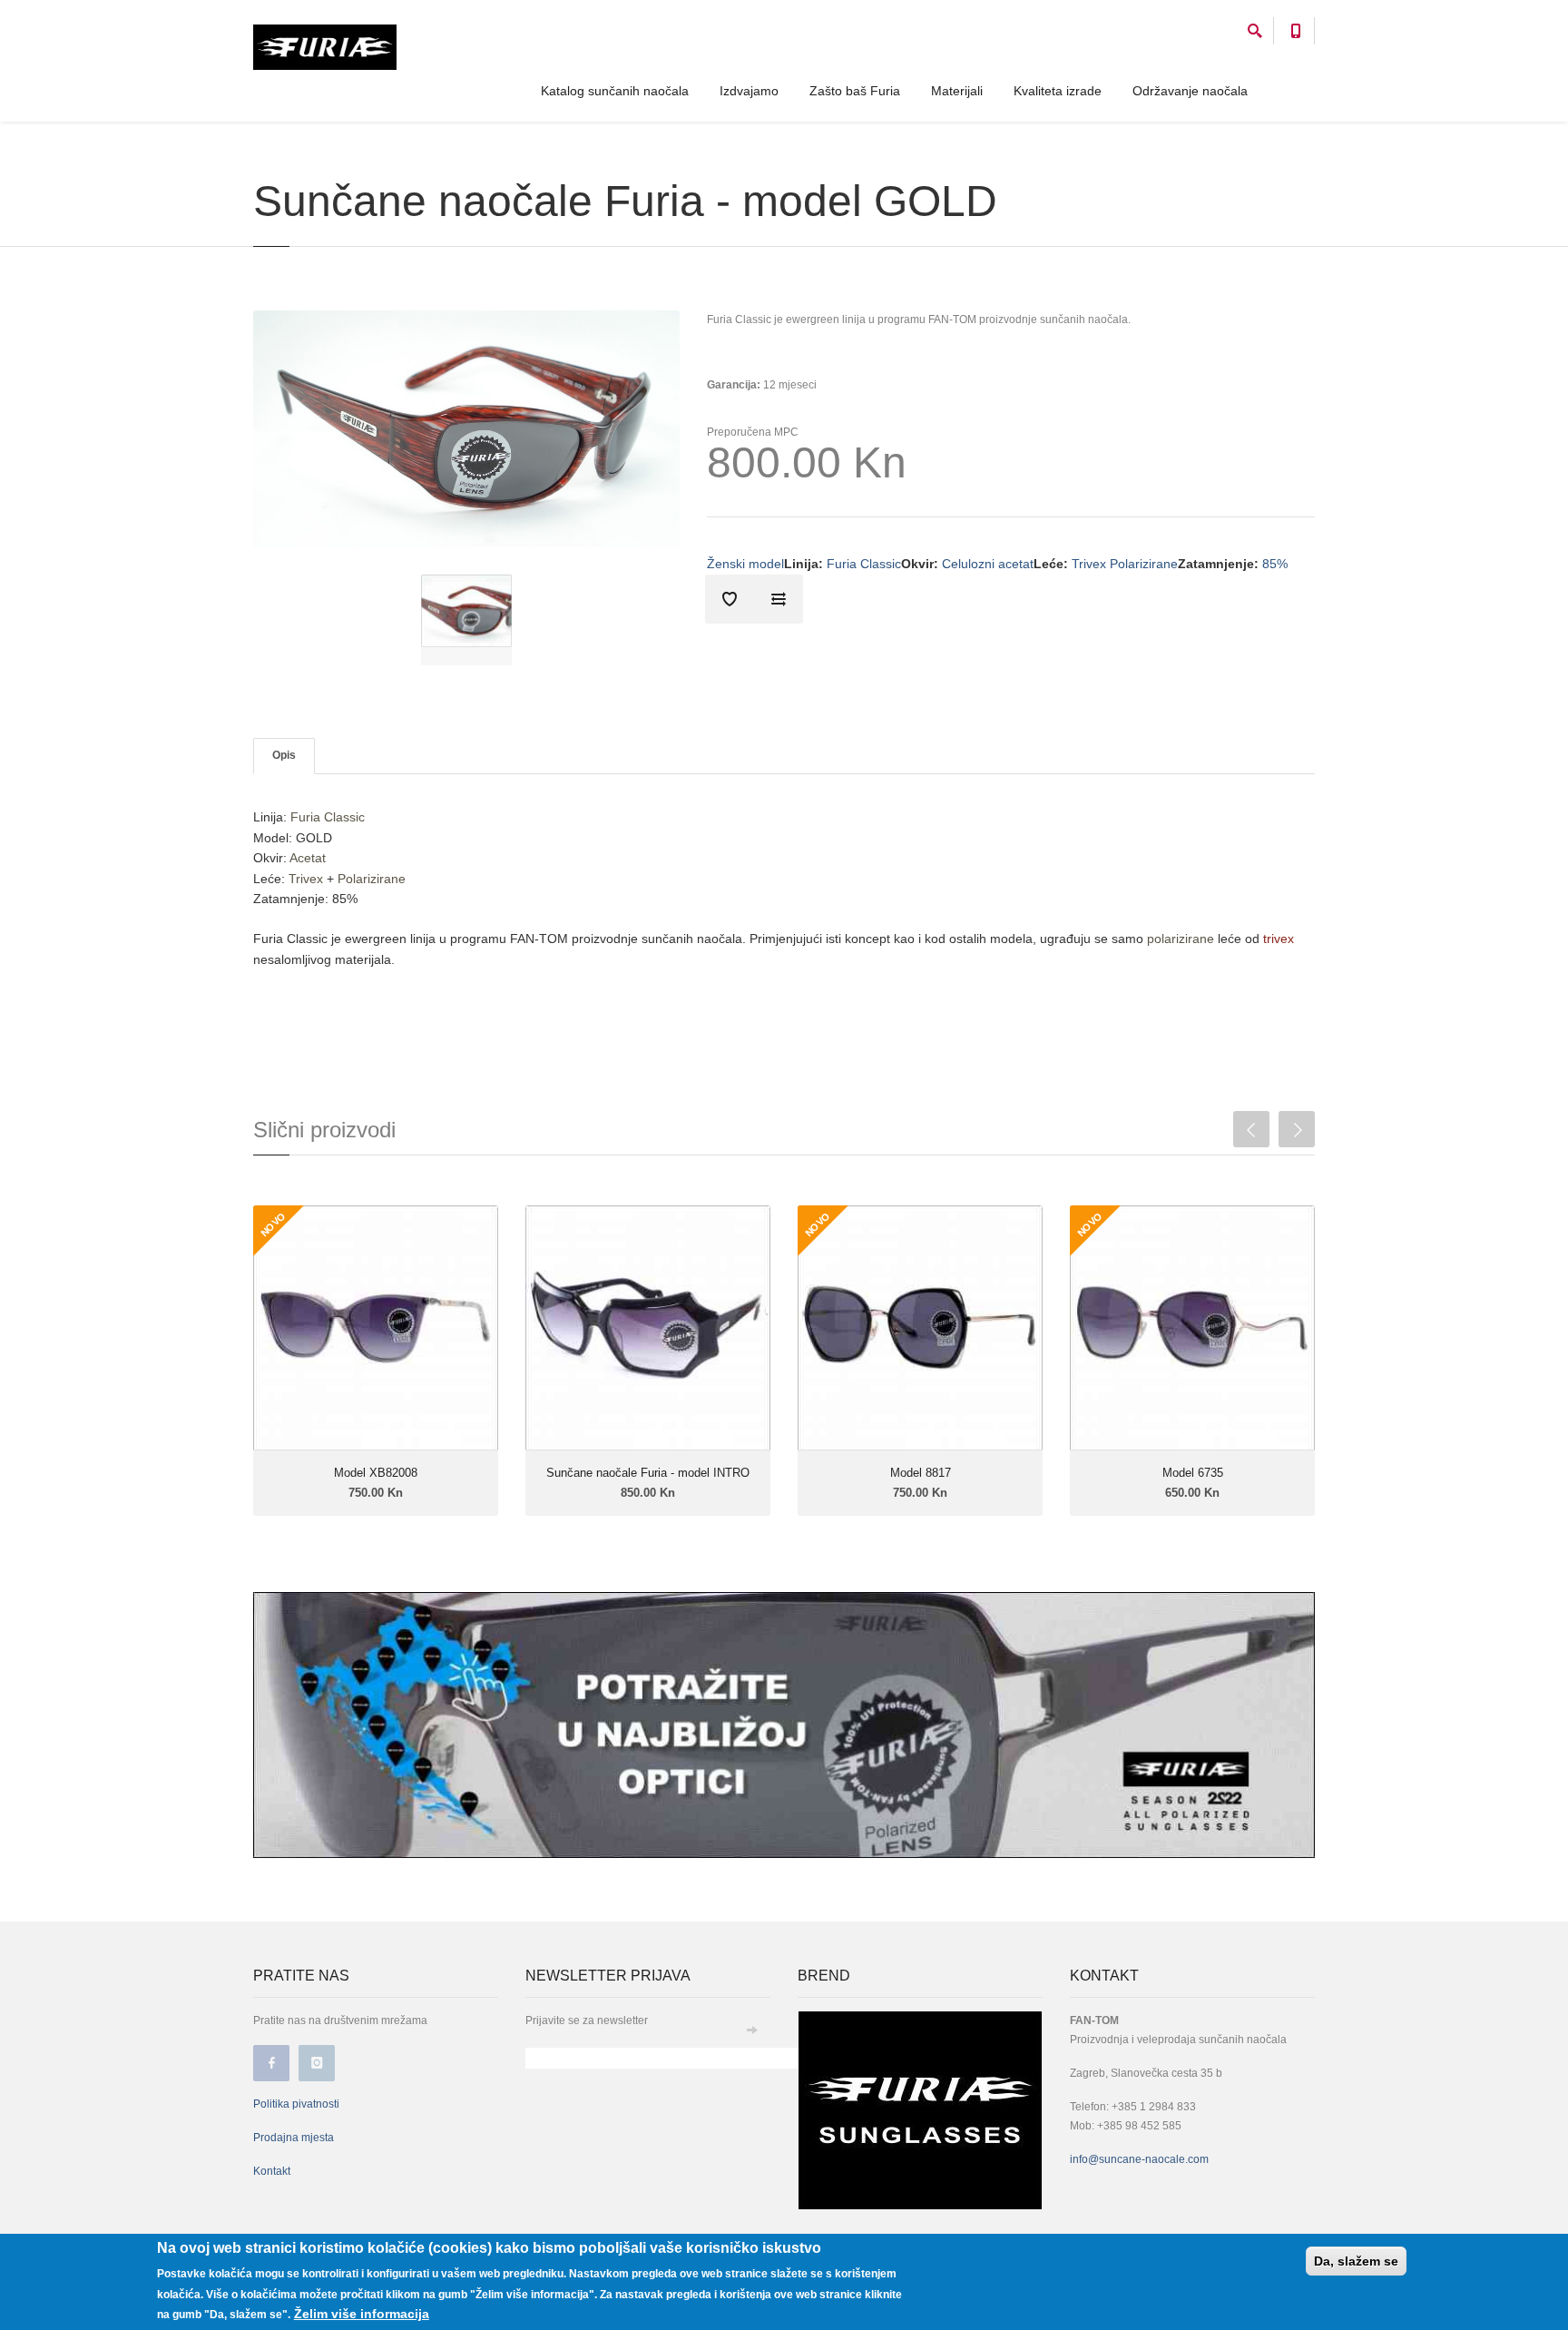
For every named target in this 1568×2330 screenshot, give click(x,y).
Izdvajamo (749, 91)
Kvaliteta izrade (1058, 91)
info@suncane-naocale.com (1139, 2159)
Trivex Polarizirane (1125, 564)
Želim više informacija (362, 2314)
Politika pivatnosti (296, 2104)
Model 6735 (1193, 1473)
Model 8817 (921, 1473)
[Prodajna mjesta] (784, 1724)
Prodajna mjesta (294, 2138)
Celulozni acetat (988, 564)
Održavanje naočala (1190, 91)
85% (1275, 564)
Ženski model (745, 564)
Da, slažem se (1356, 2261)
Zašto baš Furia (855, 91)
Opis (284, 755)
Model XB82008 (376, 1473)
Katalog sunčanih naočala (615, 91)
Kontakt (272, 2171)
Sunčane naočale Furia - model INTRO (648, 1473)
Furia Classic (864, 564)
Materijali (957, 91)
